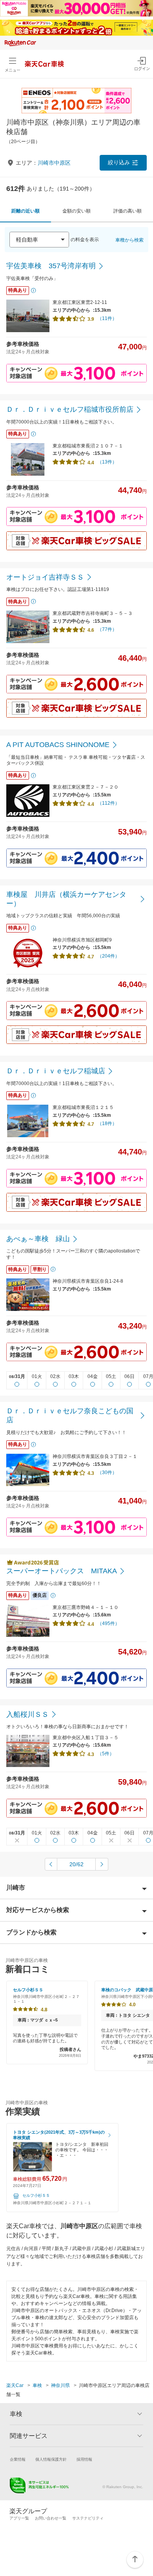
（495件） (108, 1623)
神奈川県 (60, 2385)
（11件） (107, 318)
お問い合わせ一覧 (51, 2518)
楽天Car (15, 2385)
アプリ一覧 (19, 2518)
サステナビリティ (88, 2518)
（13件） (107, 462)
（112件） (108, 803)
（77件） (107, 629)
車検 (37, 2385)
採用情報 (84, 2459)
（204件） (108, 956)
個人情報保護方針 (51, 2459)
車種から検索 (129, 240)
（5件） (106, 1754)
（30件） (107, 1473)
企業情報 (18, 2459)
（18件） (107, 1123)
